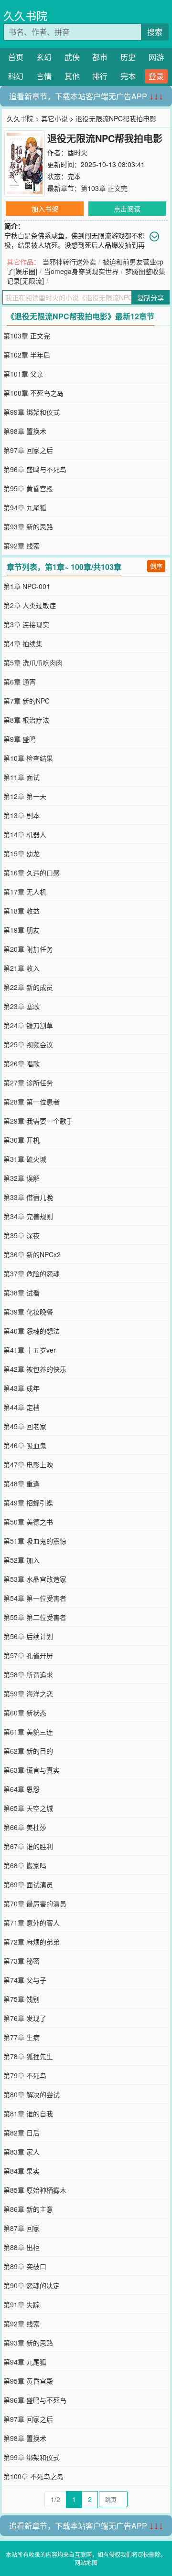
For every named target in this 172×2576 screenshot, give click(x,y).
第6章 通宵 (20, 682)
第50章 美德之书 (28, 1522)
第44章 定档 (21, 1407)
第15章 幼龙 (21, 853)
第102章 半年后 (27, 355)
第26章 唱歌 (21, 1063)
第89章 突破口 (25, 2266)
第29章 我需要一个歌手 (38, 1121)
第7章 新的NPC (27, 701)
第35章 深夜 (21, 1235)
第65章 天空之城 (28, 1808)
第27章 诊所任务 (28, 1083)
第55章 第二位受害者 (35, 1617)
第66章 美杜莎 (25, 1827)
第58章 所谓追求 (28, 1674)
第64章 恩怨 (21, 1789)
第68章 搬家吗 (25, 1865)
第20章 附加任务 (28, 949)
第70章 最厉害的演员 (35, 1903)
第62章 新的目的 (28, 1751)
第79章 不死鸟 (25, 2075)
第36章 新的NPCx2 (32, 1254)
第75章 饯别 (21, 1999)
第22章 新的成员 (28, 987)
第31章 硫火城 (25, 1159)
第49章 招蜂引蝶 (28, 1503)
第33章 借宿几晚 (28, 1197)
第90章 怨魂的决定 (32, 2285)
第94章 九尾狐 (25, 507)
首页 (16, 57)
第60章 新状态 (25, 1713)
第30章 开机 (21, 1140)
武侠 (72, 57)
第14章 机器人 (25, 834)
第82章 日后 (21, 2133)
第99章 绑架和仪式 (32, 412)
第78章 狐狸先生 (28, 2056)
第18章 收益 (21, 911)
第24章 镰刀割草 (28, 1025)
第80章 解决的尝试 (32, 2094)
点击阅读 (127, 209)
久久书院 (25, 16)
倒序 (156, 566)
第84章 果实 (21, 2171)
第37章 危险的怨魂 (32, 1273)
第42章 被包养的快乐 (35, 1369)
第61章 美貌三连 (28, 1732)
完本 (128, 76)
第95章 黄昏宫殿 (28, 488)
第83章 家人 (21, 2152)
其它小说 (54, 118)
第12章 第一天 (25, 796)
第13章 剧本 (21, 815)
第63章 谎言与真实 (32, 1770)
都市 (100, 57)
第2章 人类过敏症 (30, 605)
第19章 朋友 (21, 930)
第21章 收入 (21, 968)
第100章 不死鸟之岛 (33, 393)
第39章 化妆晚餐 (28, 1312)
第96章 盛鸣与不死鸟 (35, 469)
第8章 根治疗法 (26, 720)
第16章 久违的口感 (32, 873)
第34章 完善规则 (28, 1216)
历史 (128, 57)
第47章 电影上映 (28, 1464)
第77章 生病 (21, 2037)
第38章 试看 (21, 1293)
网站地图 (86, 2562)
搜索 (155, 32)
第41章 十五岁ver (30, 1350)
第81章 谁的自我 (28, 2113)
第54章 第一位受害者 (35, 1598)
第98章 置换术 (25, 431)
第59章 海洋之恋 (28, 1693)
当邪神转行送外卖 (69, 262)
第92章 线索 (21, 546)
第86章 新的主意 (28, 2209)
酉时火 (77, 152)
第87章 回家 (21, 2228)
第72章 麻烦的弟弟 (32, 1942)
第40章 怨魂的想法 (32, 1331)
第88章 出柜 (21, 2247)
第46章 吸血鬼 (25, 1445)
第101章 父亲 (23, 374)
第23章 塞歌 (21, 1006)
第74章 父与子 (25, 1980)
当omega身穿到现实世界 (81, 271)
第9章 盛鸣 (20, 739)
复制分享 (150, 297)
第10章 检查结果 (28, 758)
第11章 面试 (21, 777)
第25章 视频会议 (28, 1044)
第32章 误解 (21, 1178)
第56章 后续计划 (28, 1636)
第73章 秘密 (21, 1961)
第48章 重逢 (21, 1483)
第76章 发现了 (25, 2018)
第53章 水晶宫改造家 (35, 1579)
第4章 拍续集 (23, 643)
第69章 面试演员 (28, 1884)
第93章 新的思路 (28, 526)
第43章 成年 (21, 1388)
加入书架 (45, 209)
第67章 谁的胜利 (28, 1846)
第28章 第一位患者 (32, 1102)
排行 (100, 76)
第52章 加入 (21, 1560)
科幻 (16, 76)
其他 (72, 76)
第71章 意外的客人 (32, 1923)
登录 (156, 76)
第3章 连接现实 (26, 624)
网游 (156, 57)
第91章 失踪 (21, 2304)
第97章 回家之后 (28, 450)
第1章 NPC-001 (27, 586)
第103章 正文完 (104, 188)
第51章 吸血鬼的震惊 (35, 1541)
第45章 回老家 (25, 1426)
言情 (44, 76)
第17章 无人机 (25, 892)
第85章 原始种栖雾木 (35, 2190)
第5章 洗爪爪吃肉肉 (33, 662)
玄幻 (44, 57)
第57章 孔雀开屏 (28, 1655)
